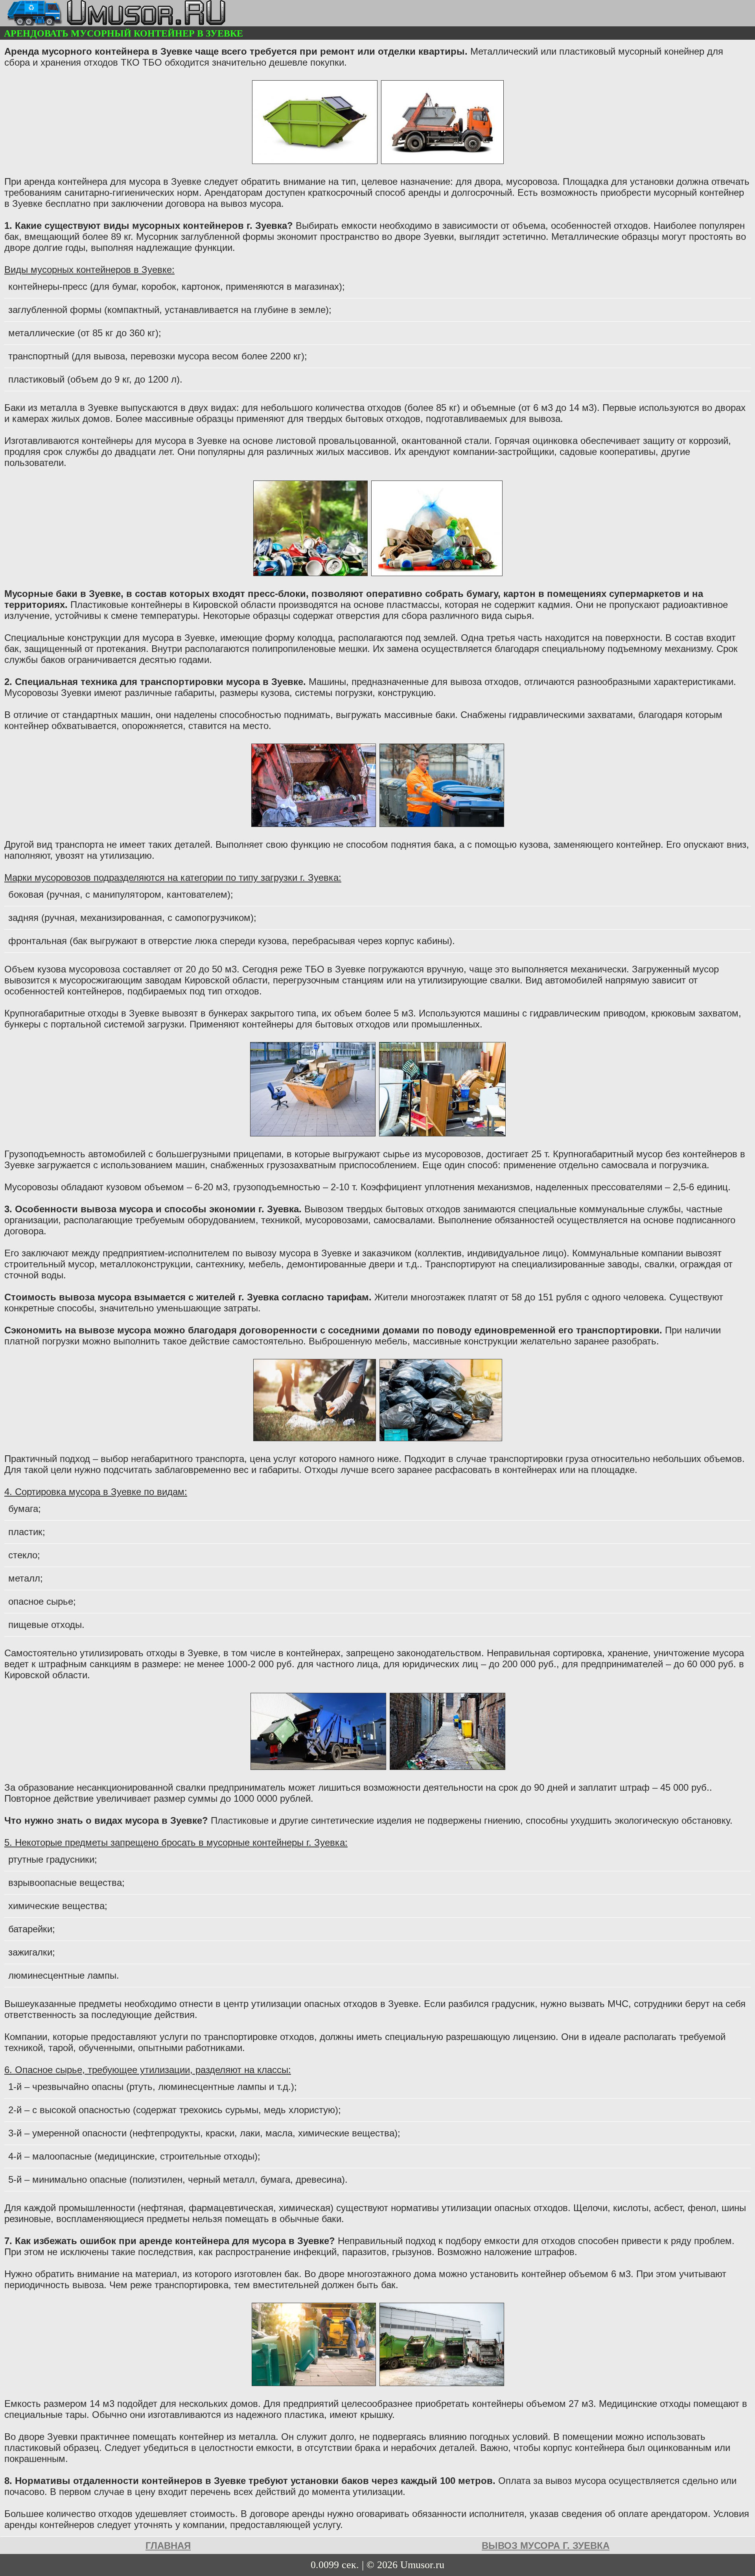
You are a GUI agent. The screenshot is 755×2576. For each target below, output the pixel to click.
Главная (168, 2546)
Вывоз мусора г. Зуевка (546, 2546)
